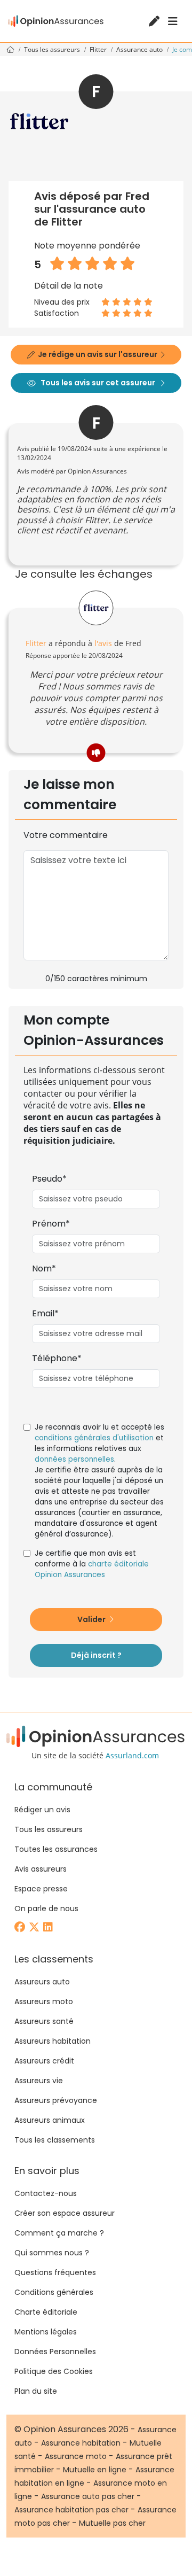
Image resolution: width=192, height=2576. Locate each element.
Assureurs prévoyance (56, 2100)
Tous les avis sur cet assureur (98, 383)
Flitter (99, 49)
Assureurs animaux (50, 2120)
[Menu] (173, 21)
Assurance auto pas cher (88, 2496)
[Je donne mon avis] (155, 22)
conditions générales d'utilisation (94, 1438)
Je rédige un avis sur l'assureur (98, 354)
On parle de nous (46, 1908)
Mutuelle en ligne (95, 2470)
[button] (96, 753)
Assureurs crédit (44, 2061)
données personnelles (74, 1459)
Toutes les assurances (56, 1849)
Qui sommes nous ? (52, 2253)
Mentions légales (46, 2332)
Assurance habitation (81, 2443)
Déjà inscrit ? (96, 1655)
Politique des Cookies (54, 2371)
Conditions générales (54, 2292)
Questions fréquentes (55, 2272)
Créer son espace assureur (65, 2213)
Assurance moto (76, 2456)
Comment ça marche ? (59, 2233)
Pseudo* (49, 1179)
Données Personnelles (55, 2352)
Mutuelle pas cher (112, 2523)
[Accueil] (56, 21)
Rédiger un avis (42, 1810)
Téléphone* (57, 1358)
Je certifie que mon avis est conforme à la (92, 1564)
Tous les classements (55, 2140)
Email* (45, 1313)
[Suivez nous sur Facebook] (21, 1928)
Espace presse (41, 1889)
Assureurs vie (39, 2081)
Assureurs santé (44, 2021)
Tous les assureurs (53, 49)
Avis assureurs (41, 1869)
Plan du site (36, 2391)
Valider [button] (92, 1619)
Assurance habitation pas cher (71, 2510)
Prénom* (51, 1224)
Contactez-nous (46, 2193)
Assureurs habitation (53, 2041)
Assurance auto (140, 49)
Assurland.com (132, 1755)
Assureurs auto (42, 1982)
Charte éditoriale (46, 2312)
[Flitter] (96, 608)
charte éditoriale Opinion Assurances (92, 1569)
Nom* (44, 1268)
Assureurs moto (44, 2001)
